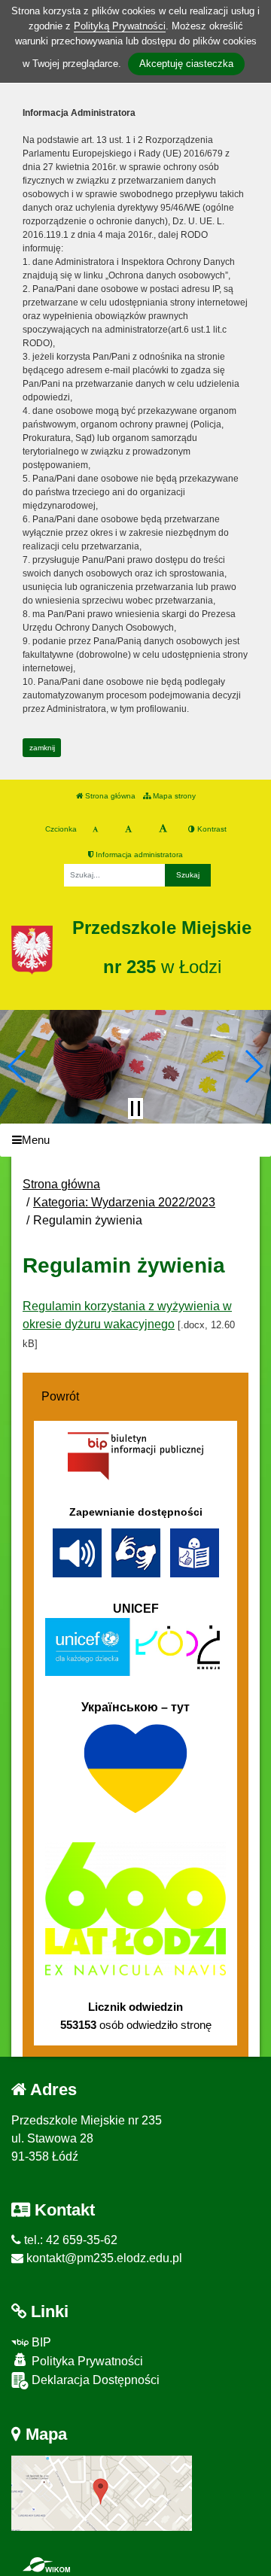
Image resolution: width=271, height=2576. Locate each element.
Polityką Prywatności (120, 26)
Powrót (60, 1396)
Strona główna (109, 796)
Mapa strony (173, 796)
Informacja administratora (138, 855)
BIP (40, 2342)
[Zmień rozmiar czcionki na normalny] (95, 829)
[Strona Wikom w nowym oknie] (46, 2565)
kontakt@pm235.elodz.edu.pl (103, 2258)
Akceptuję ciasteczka (186, 64)
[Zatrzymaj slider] (135, 1109)
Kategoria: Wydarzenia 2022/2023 (124, 1202)
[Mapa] (102, 2493)
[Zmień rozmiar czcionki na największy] (163, 829)
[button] (18, 1066)
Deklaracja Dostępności (94, 2380)
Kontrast (211, 829)
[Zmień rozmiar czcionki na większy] (128, 829)
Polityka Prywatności (86, 2361)
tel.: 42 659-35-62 (69, 2240)
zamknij (42, 748)
